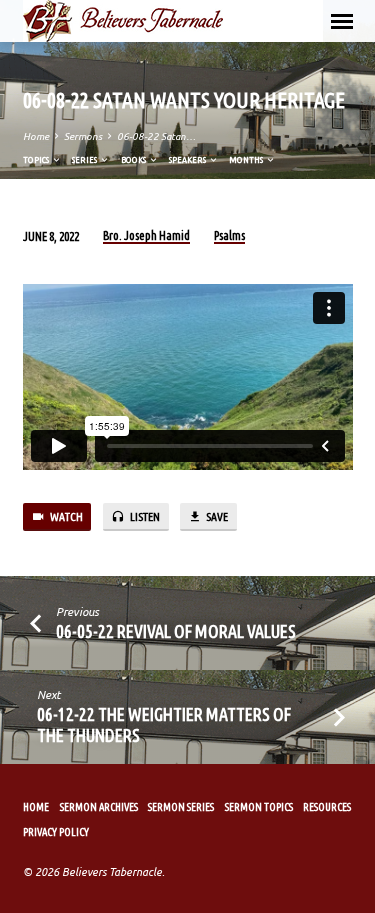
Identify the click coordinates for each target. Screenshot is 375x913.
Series (85, 159)
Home (36, 136)
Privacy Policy (56, 832)
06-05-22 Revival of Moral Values (176, 631)
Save (216, 516)
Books (134, 159)
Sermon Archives (99, 807)
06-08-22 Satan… (156, 136)
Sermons (83, 136)
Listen (144, 516)
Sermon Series (181, 807)
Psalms (229, 235)
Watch (65, 516)
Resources (327, 807)
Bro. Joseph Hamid (146, 235)
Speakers (188, 159)
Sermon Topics (259, 807)
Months (247, 159)
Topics (37, 159)
